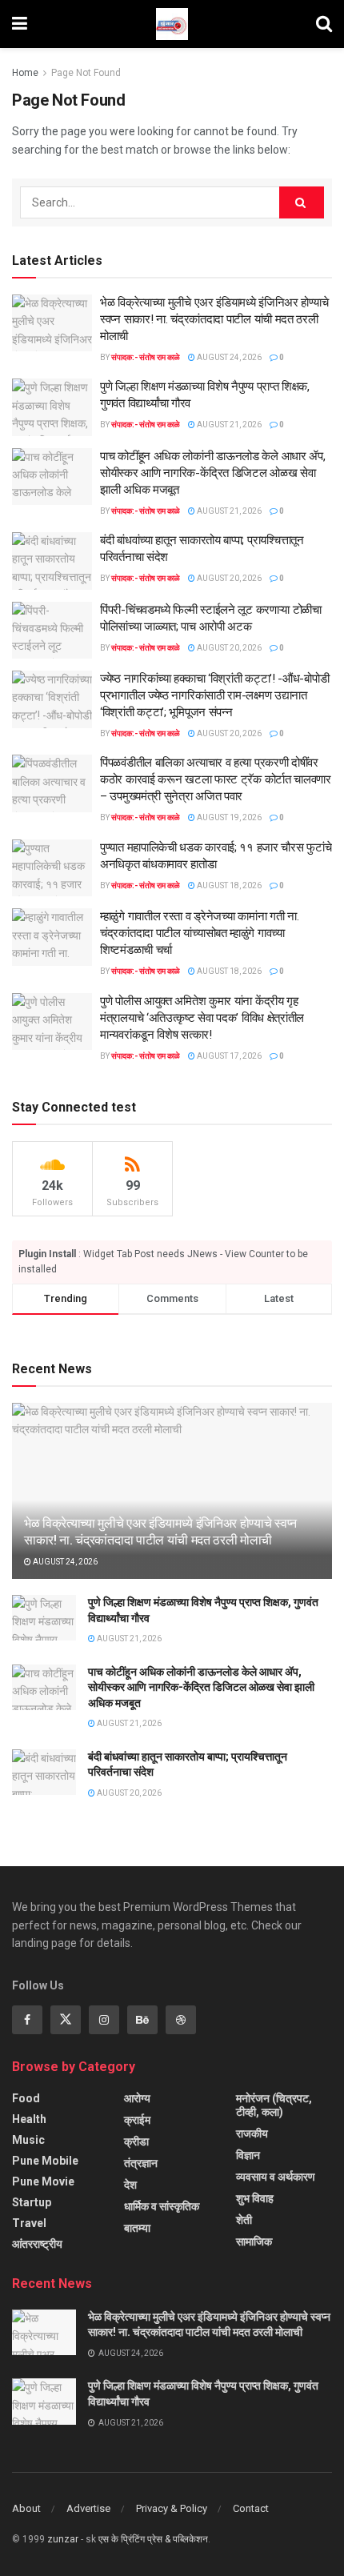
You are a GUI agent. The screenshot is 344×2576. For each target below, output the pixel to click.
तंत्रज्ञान (141, 2163)
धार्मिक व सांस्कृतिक (162, 2206)
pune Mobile (45, 2161)
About (26, 2508)
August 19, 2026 (228, 817)
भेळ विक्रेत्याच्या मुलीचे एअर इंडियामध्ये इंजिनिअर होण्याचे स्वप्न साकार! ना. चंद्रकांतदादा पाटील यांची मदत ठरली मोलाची (214, 319)
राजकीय (252, 2133)
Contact (251, 2508)
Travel (29, 2223)
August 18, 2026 (228, 885)
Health (29, 2119)
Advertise (88, 2508)
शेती (244, 2220)
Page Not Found (86, 73)
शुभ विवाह (255, 2198)
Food (26, 2098)
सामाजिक (254, 2241)
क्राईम (137, 2120)
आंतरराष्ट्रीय (37, 2244)
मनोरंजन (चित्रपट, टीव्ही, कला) (274, 2105)
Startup (32, 2202)
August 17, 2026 (228, 1056)
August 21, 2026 (228, 425)
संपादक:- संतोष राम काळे (146, 357)
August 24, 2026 (228, 357)
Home (25, 73)
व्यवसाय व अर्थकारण (276, 2177)
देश (130, 2185)
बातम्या (137, 2228)
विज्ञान (248, 2155)
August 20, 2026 (228, 578)
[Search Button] (302, 202)
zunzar (63, 2539)
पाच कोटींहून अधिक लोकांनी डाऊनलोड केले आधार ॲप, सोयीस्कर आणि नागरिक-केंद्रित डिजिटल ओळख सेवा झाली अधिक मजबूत (212, 473)
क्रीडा (136, 2141)
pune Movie (43, 2181)
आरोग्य (137, 2098)
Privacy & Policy (172, 2508)
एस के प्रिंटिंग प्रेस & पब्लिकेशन (153, 2539)
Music (28, 2140)
